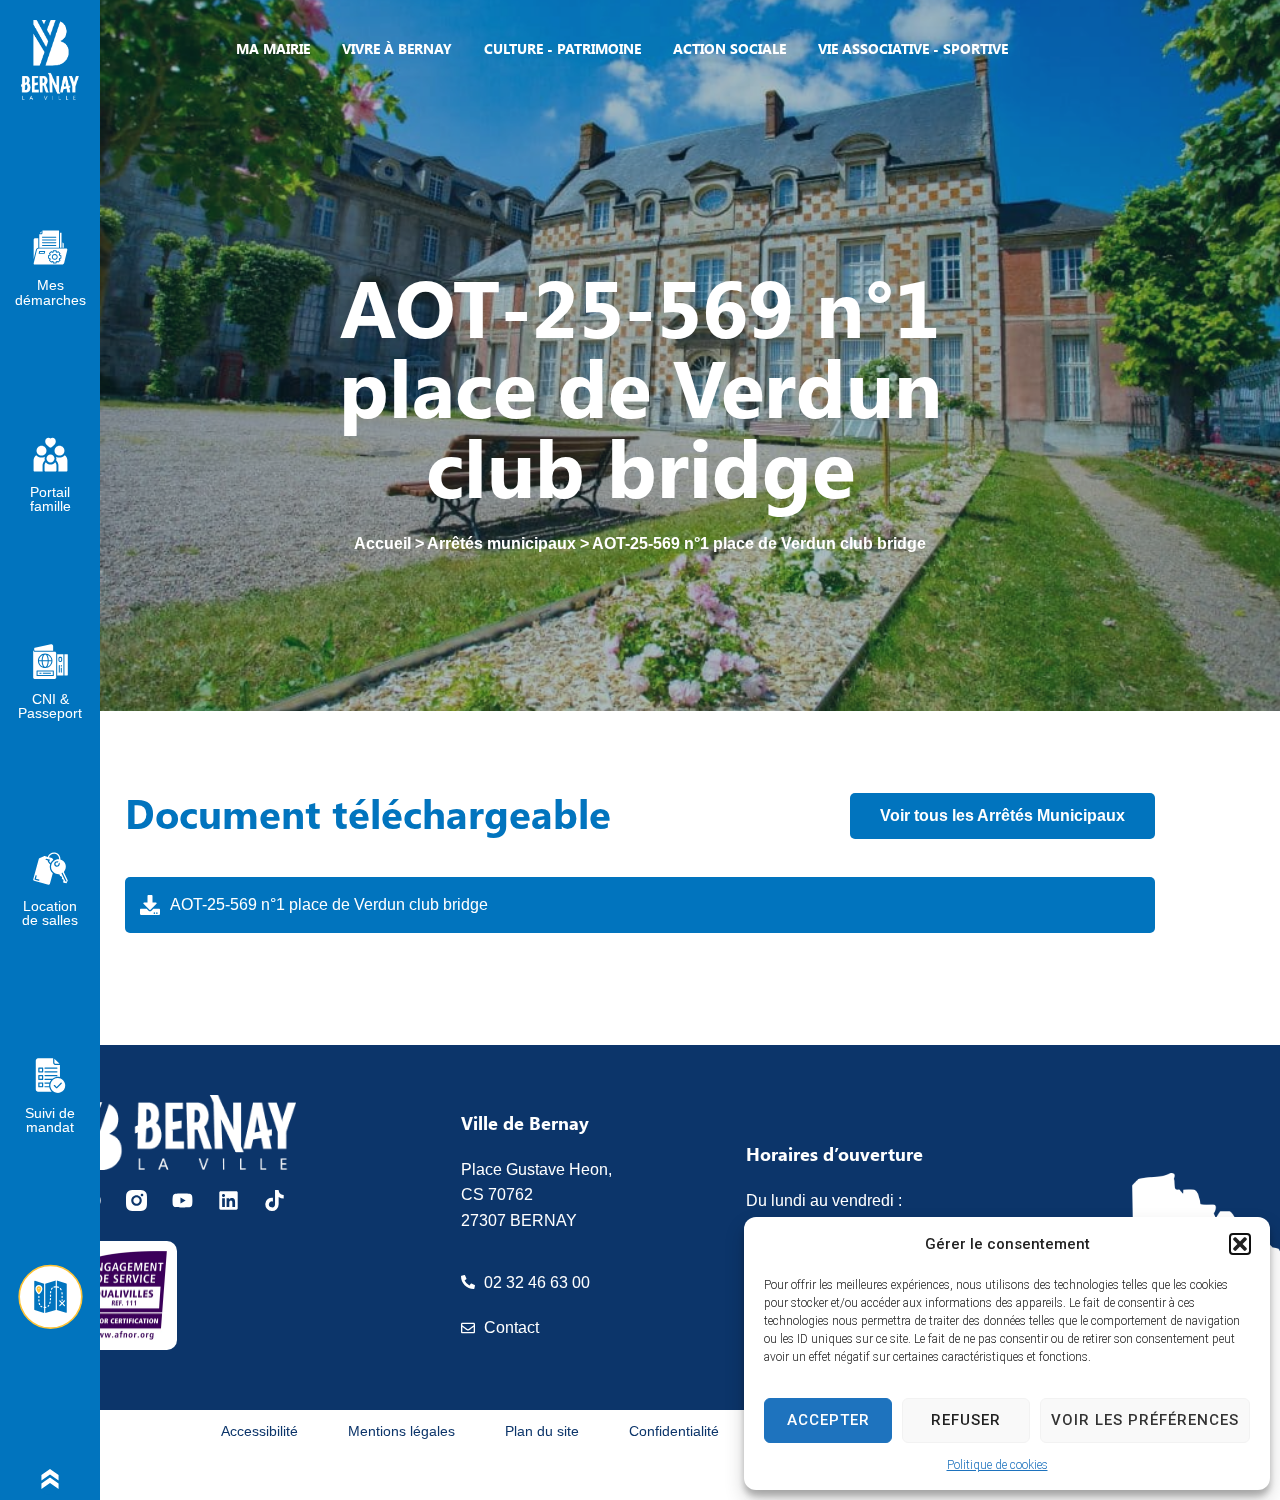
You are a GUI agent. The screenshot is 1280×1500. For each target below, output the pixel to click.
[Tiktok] (274, 1200)
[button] (1240, 1244)
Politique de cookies (997, 1465)
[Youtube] (182, 1200)
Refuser (966, 1420)
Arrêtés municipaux (501, 543)
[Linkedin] (228, 1200)
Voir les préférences (1145, 1420)
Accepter (828, 1420)
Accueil (382, 543)
